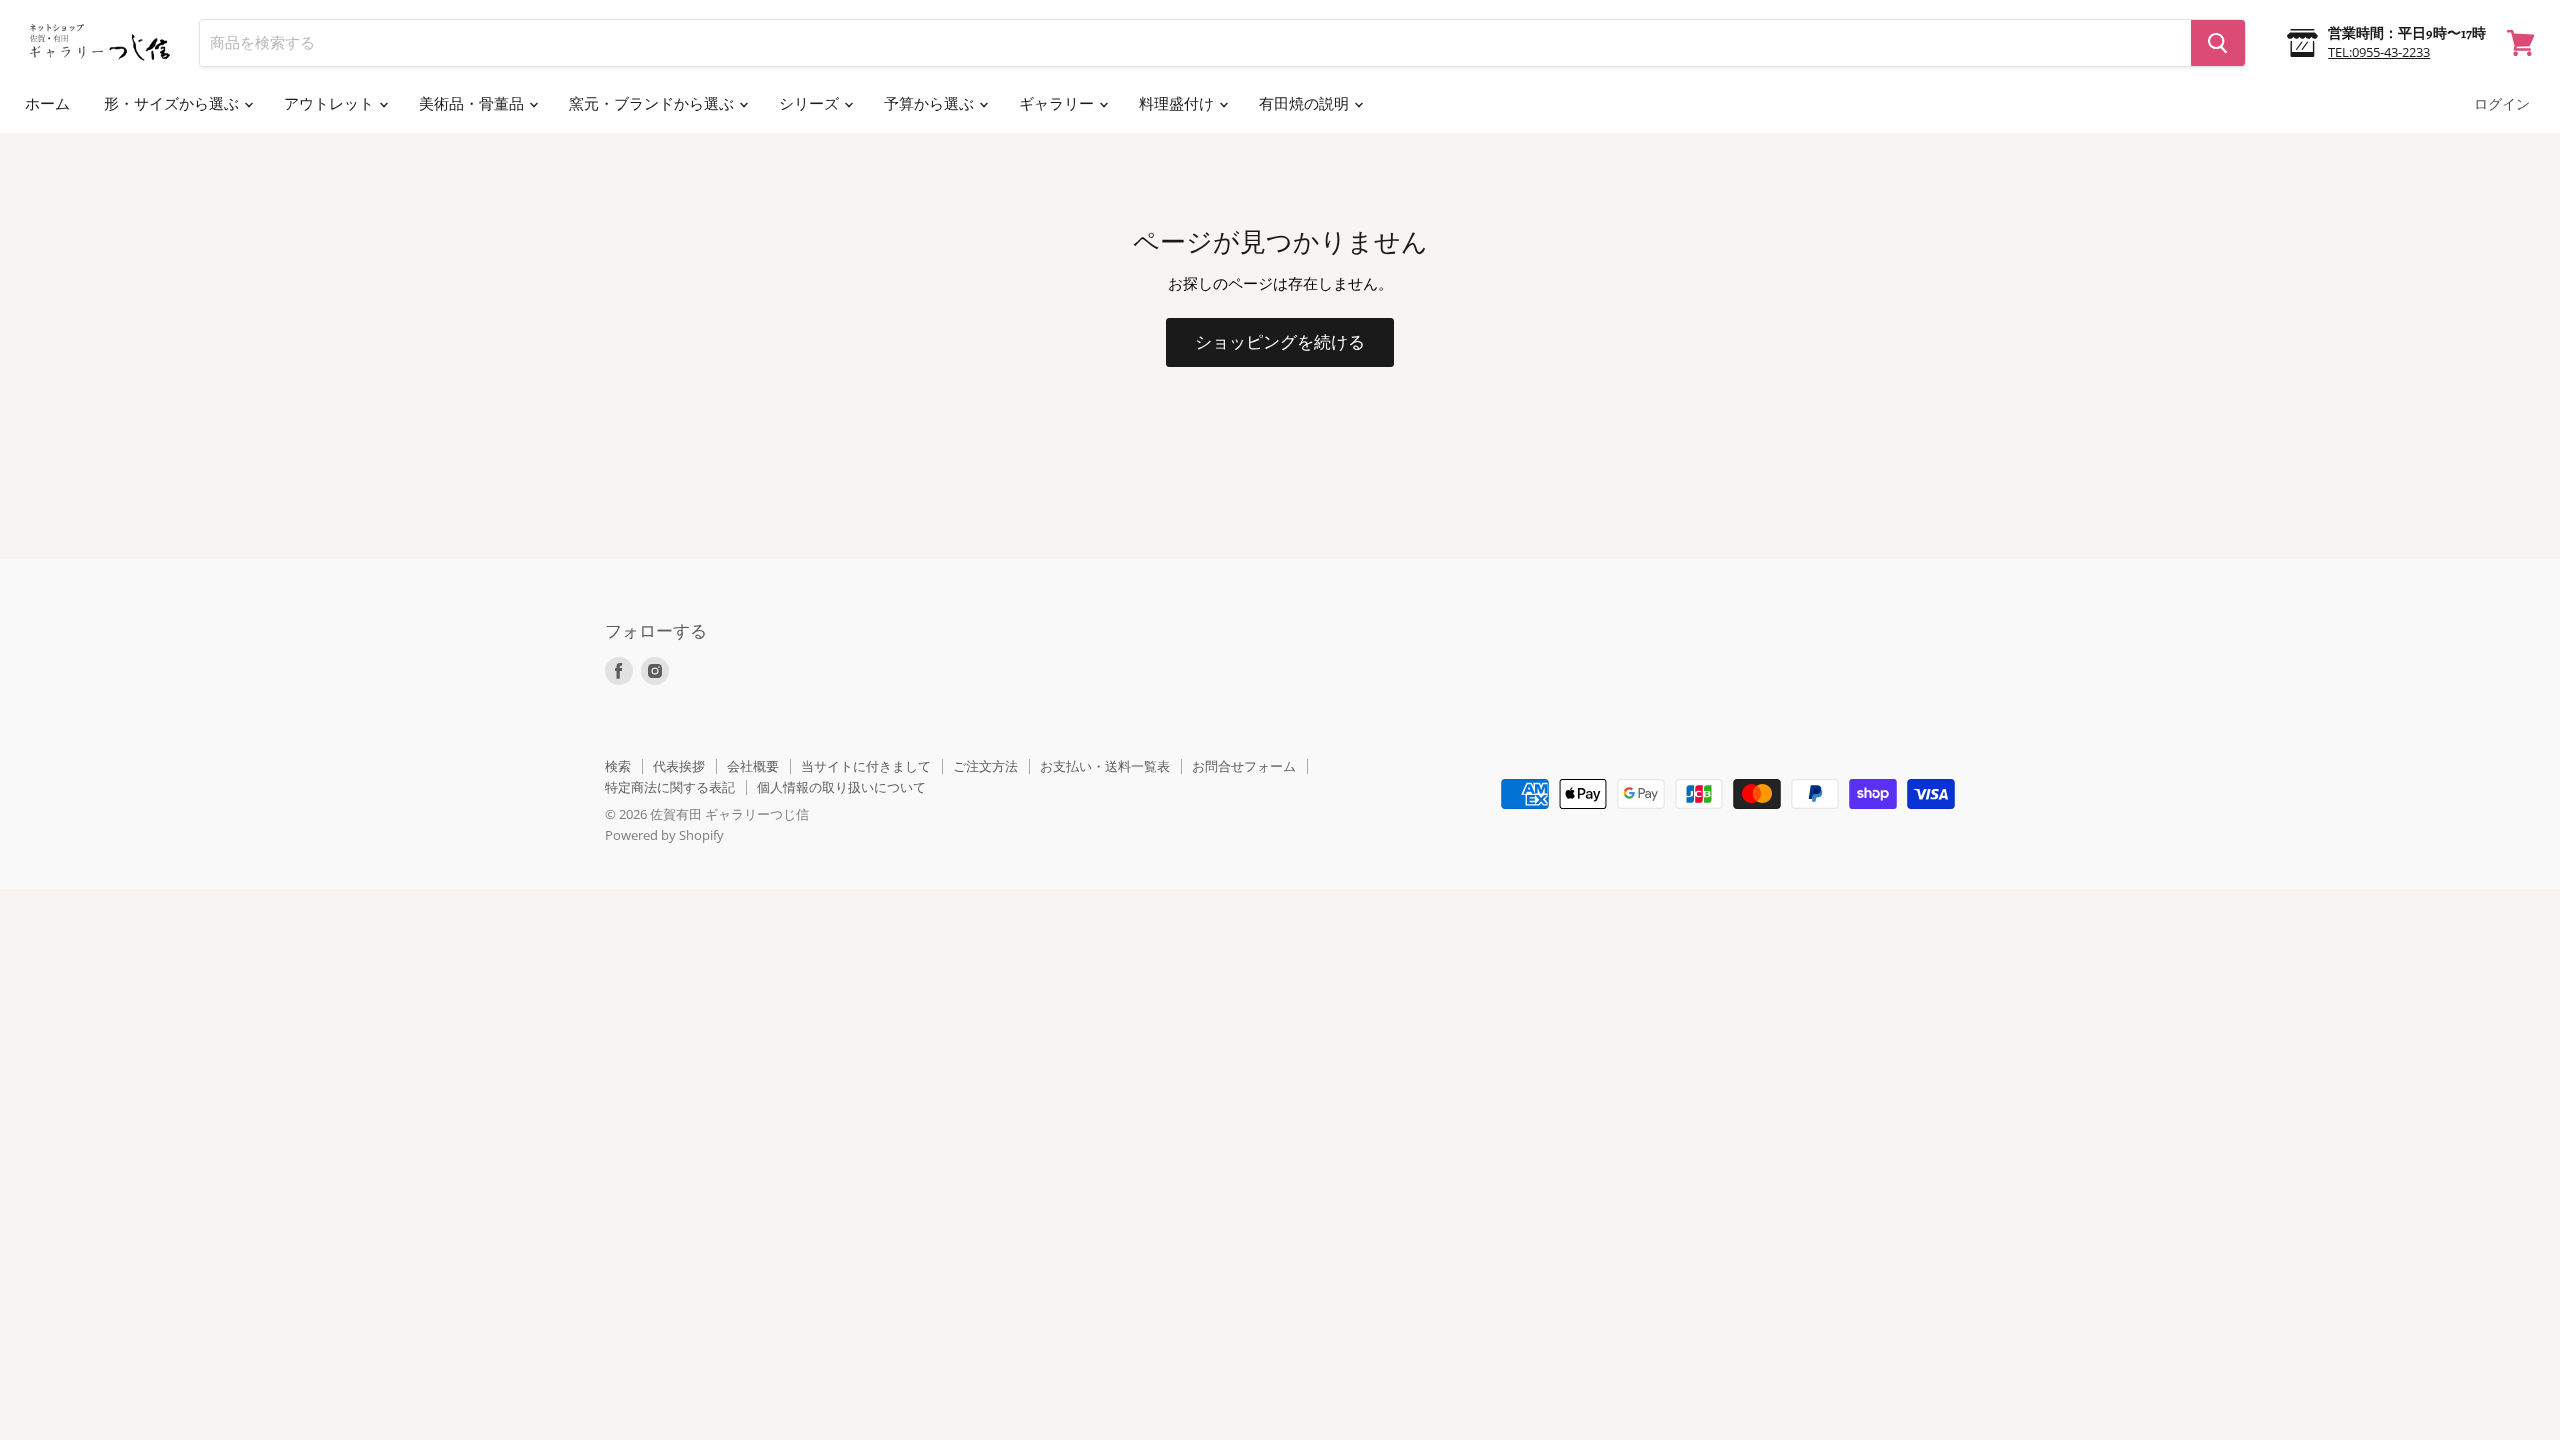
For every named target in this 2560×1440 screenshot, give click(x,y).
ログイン (2502, 104)
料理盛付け (1178, 104)
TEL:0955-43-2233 (2379, 52)
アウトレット (330, 104)
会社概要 (753, 766)
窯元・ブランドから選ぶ (653, 104)
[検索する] (2218, 43)
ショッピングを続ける (1280, 342)
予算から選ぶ (930, 104)
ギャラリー (1058, 104)
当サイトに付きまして (866, 766)
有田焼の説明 (1305, 104)
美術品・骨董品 (473, 104)
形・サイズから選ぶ (173, 104)
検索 (618, 766)
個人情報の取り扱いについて (841, 787)
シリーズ (810, 104)
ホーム (47, 104)
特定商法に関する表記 (670, 787)
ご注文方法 (985, 766)
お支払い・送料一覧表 (1105, 766)
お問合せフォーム (1244, 766)
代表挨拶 (679, 766)
